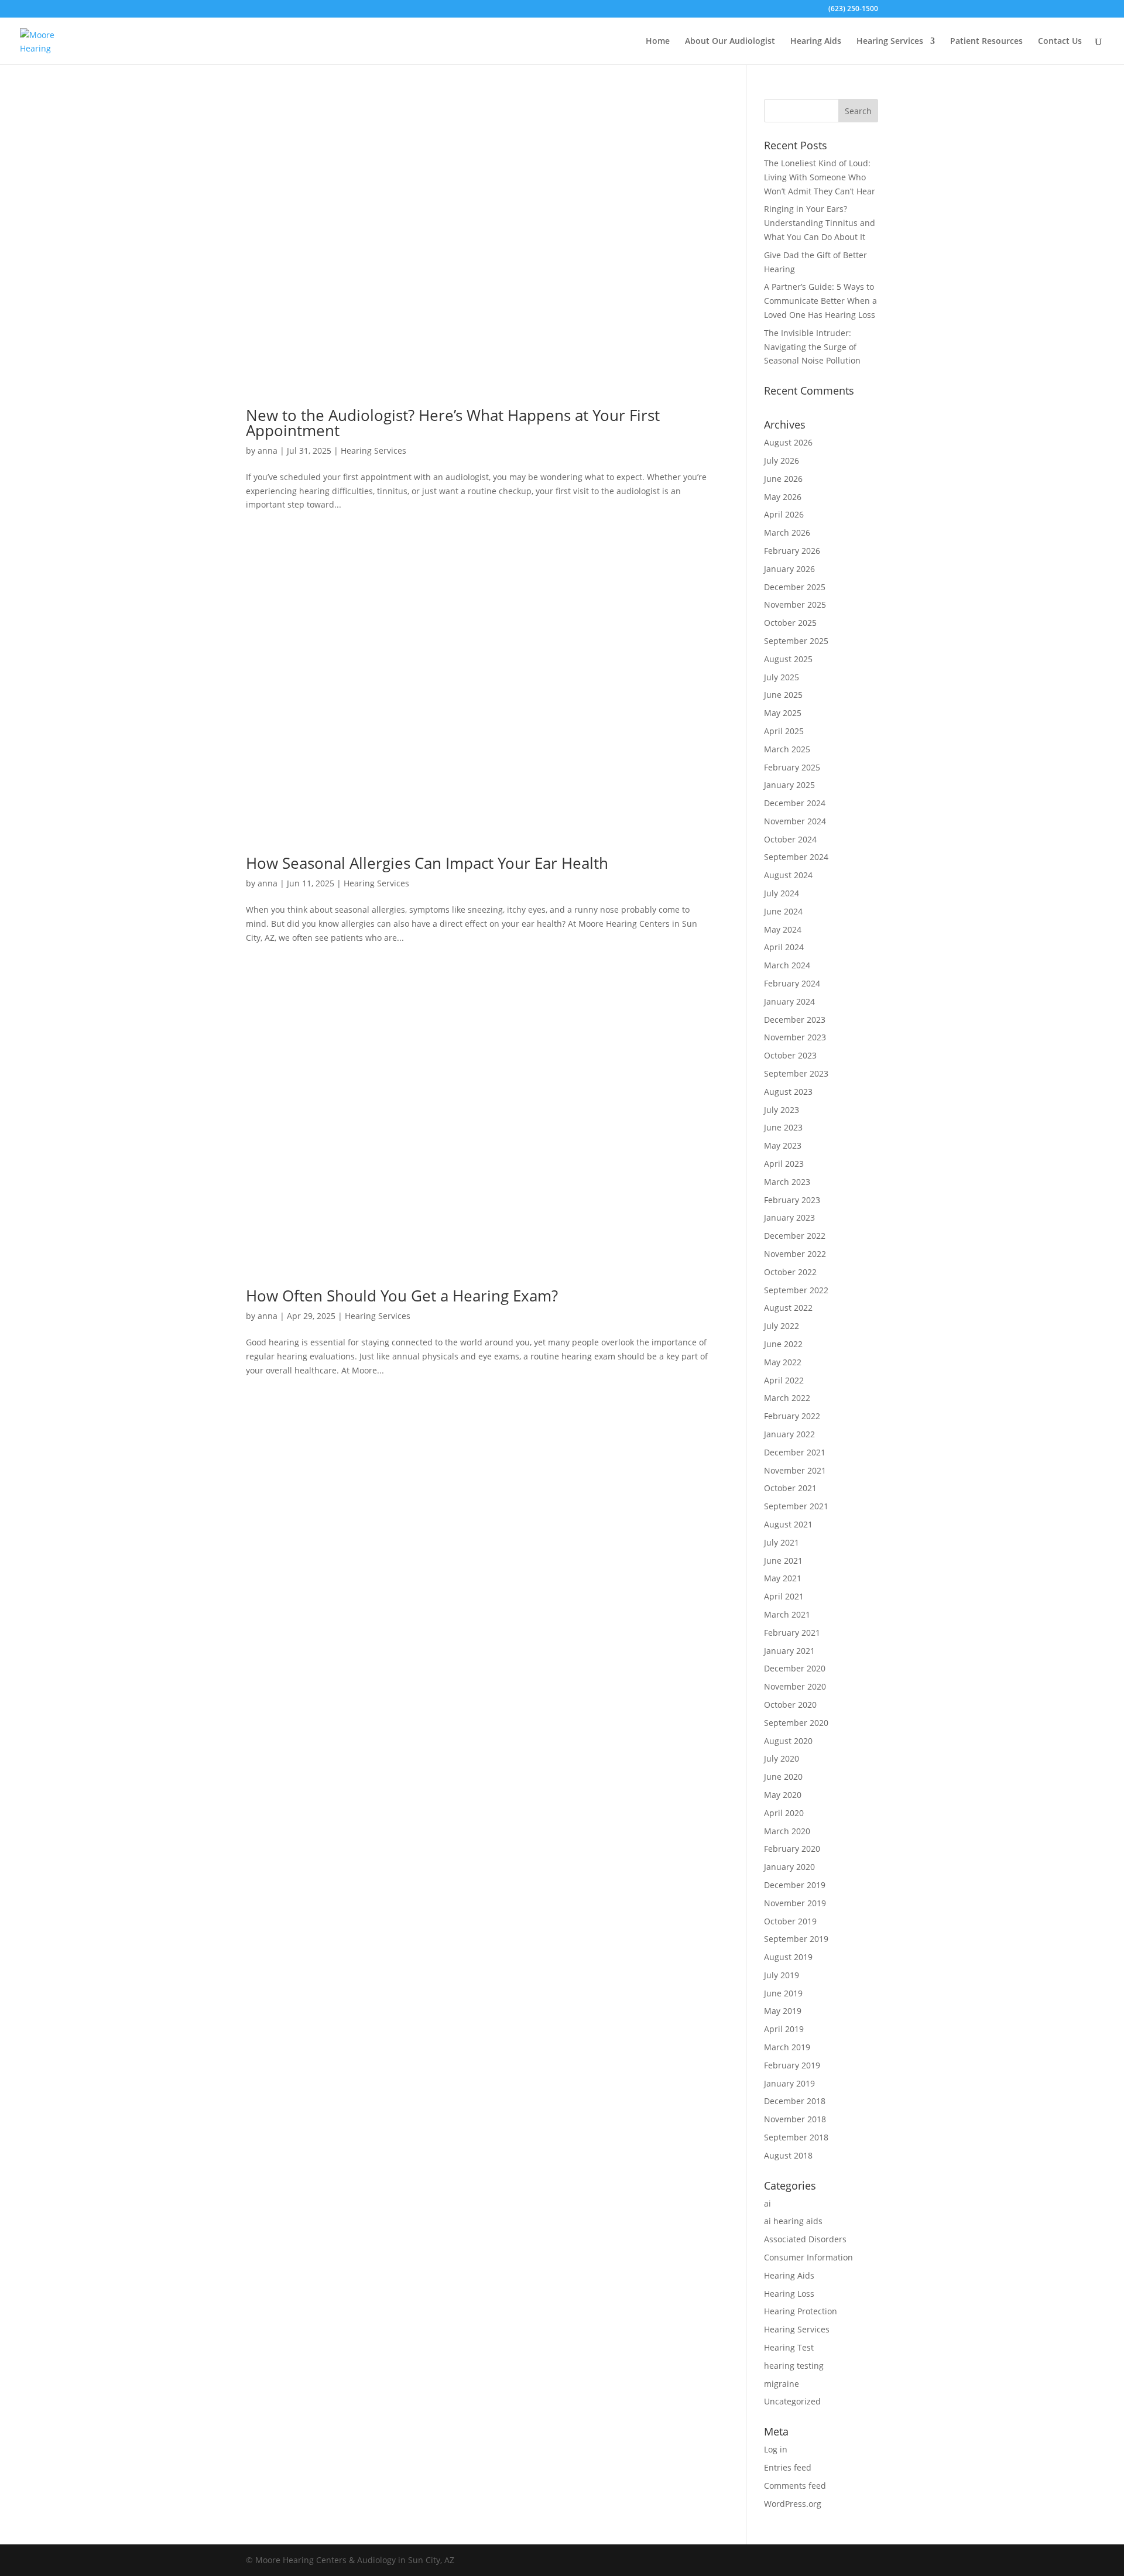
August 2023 (788, 1092)
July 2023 (782, 1110)
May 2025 (783, 713)
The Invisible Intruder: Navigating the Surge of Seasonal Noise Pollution (812, 347)
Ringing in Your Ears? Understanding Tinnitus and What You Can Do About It (820, 223)
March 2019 (787, 2047)
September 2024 (796, 857)
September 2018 (796, 2137)
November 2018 (795, 2119)
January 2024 (789, 1001)
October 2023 (790, 1055)
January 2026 (789, 569)
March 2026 (787, 532)
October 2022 (790, 1272)
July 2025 (782, 677)
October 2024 (790, 839)
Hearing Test (789, 2347)
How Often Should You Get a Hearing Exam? (402, 1296)
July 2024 (782, 893)
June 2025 (783, 695)
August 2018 (788, 2155)
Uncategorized (792, 2401)
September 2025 (796, 641)
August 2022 (788, 1308)
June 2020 (783, 1777)
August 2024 (788, 875)
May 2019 (783, 2011)
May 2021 (783, 1578)
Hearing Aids (816, 42)
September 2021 (796, 1506)
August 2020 (788, 1741)
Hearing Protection (801, 2311)
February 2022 (792, 1416)
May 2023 (783, 1145)
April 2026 (784, 514)
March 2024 (787, 965)
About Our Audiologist (730, 42)
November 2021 (795, 1470)
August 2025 (788, 659)
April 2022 (784, 1380)
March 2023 (787, 1182)
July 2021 (782, 1542)
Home (658, 42)
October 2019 (790, 1921)
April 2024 (784, 947)
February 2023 (792, 1200)
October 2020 (790, 1705)
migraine (782, 2384)
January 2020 (789, 1867)
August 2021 (788, 1524)
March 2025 (787, 749)
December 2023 (795, 1020)
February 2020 (792, 1849)
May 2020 (783, 1795)
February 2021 (792, 1633)
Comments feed (795, 2486)
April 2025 (784, 731)
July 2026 (782, 460)
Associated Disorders (805, 2239)
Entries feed (788, 2467)
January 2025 (789, 785)
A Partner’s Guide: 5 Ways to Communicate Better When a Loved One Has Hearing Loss (820, 301)
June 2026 (783, 479)
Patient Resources (986, 42)
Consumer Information (808, 2257)
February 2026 (792, 551)
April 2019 (784, 2029)
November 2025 (795, 604)
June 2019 (783, 1993)
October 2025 (790, 623)
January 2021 (789, 1651)
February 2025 (792, 767)
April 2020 (784, 1813)
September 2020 (796, 1723)
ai (767, 2203)
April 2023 (784, 1164)
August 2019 (788, 1957)
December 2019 (795, 1885)
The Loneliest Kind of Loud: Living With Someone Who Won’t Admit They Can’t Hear (820, 177)
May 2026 (783, 497)
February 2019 (792, 2065)
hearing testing (794, 2366)
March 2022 (787, 1398)
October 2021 (790, 1488)
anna (268, 451)
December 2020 (795, 1668)
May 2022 (783, 1362)
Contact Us (1060, 42)
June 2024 (783, 911)
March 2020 (787, 1831)
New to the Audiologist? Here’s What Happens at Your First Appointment (453, 423)
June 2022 (783, 1344)
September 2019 (796, 1939)
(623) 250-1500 (853, 9)
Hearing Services (890, 42)
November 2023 (795, 1037)
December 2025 (795, 587)
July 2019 (782, 1975)
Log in (776, 2449)
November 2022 (795, 1254)
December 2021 (795, 1452)
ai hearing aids (793, 2221)
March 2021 (787, 1614)
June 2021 (783, 1561)
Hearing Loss (789, 2294)
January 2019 (789, 2083)
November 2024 (795, 821)
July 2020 (782, 1758)
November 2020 (795, 1686)
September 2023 (796, 1073)
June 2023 (783, 1127)
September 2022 (796, 1290)
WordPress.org (793, 2504)
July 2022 (782, 1326)
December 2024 (795, 803)
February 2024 (792, 983)
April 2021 (784, 1596)
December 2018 (795, 2101)
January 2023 (789, 1217)
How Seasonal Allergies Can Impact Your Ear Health (427, 863)
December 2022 (795, 1236)
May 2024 (783, 929)
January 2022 (789, 1434)
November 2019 (795, 1903)
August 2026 (788, 442)
